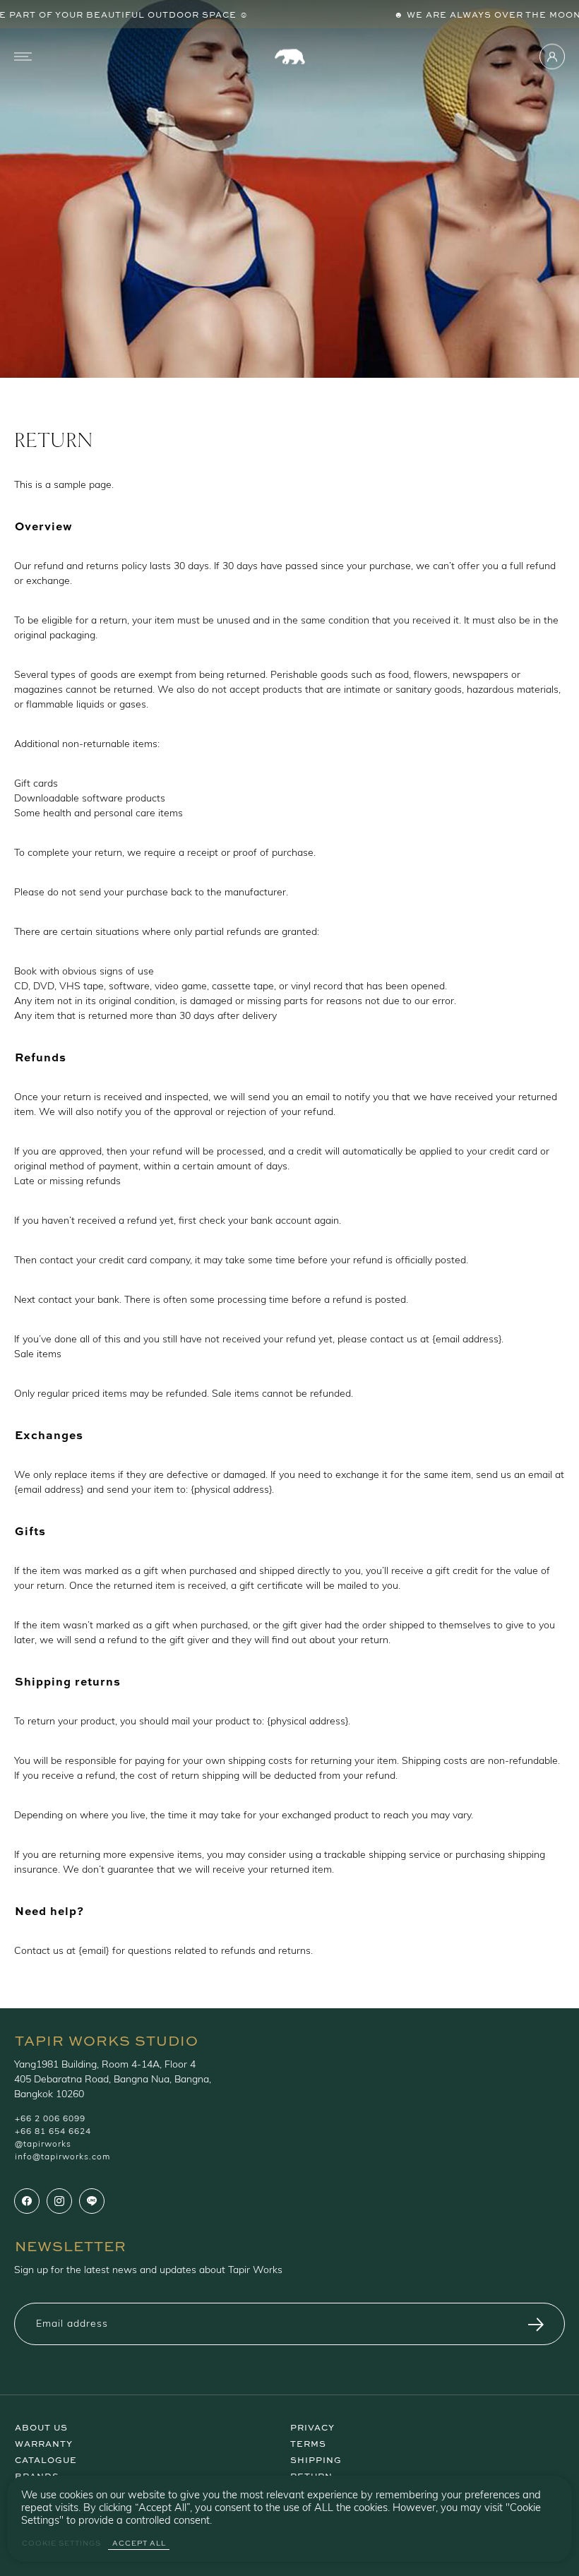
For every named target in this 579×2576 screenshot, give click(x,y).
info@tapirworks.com (62, 2157)
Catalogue (46, 2459)
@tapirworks (43, 2145)
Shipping (316, 2459)
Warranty (44, 2443)
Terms (308, 2443)
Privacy (312, 2426)
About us (41, 2426)
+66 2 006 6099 (50, 2119)
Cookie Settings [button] (61, 2543)
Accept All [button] (139, 2543)
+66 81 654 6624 (53, 2132)
